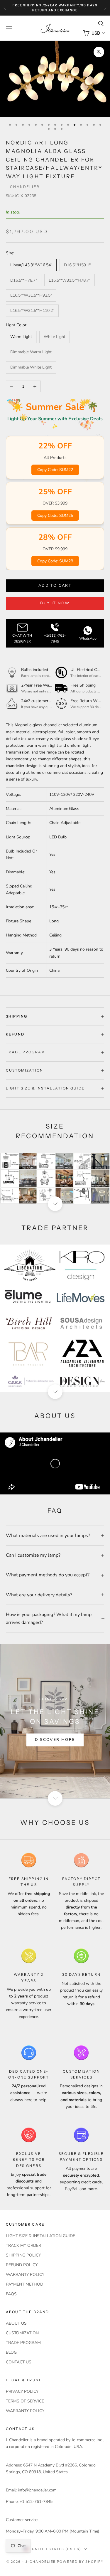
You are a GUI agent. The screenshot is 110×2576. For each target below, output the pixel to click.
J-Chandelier (23, 187)
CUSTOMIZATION (22, 2333)
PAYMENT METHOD (24, 2284)
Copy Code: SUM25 (55, 516)
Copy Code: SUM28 (55, 561)
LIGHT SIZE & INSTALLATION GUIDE (40, 2236)
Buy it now (55, 603)
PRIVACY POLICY (22, 2391)
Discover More (55, 1740)
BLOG (11, 2352)
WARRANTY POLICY (25, 2275)
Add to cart (55, 586)
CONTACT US (19, 2362)
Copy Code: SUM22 (55, 470)
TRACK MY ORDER (23, 2245)
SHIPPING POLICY (23, 2255)
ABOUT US (16, 2323)
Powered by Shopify (80, 2562)
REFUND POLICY (22, 2265)
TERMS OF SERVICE (25, 2401)
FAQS (11, 2294)
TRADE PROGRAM (23, 2343)
